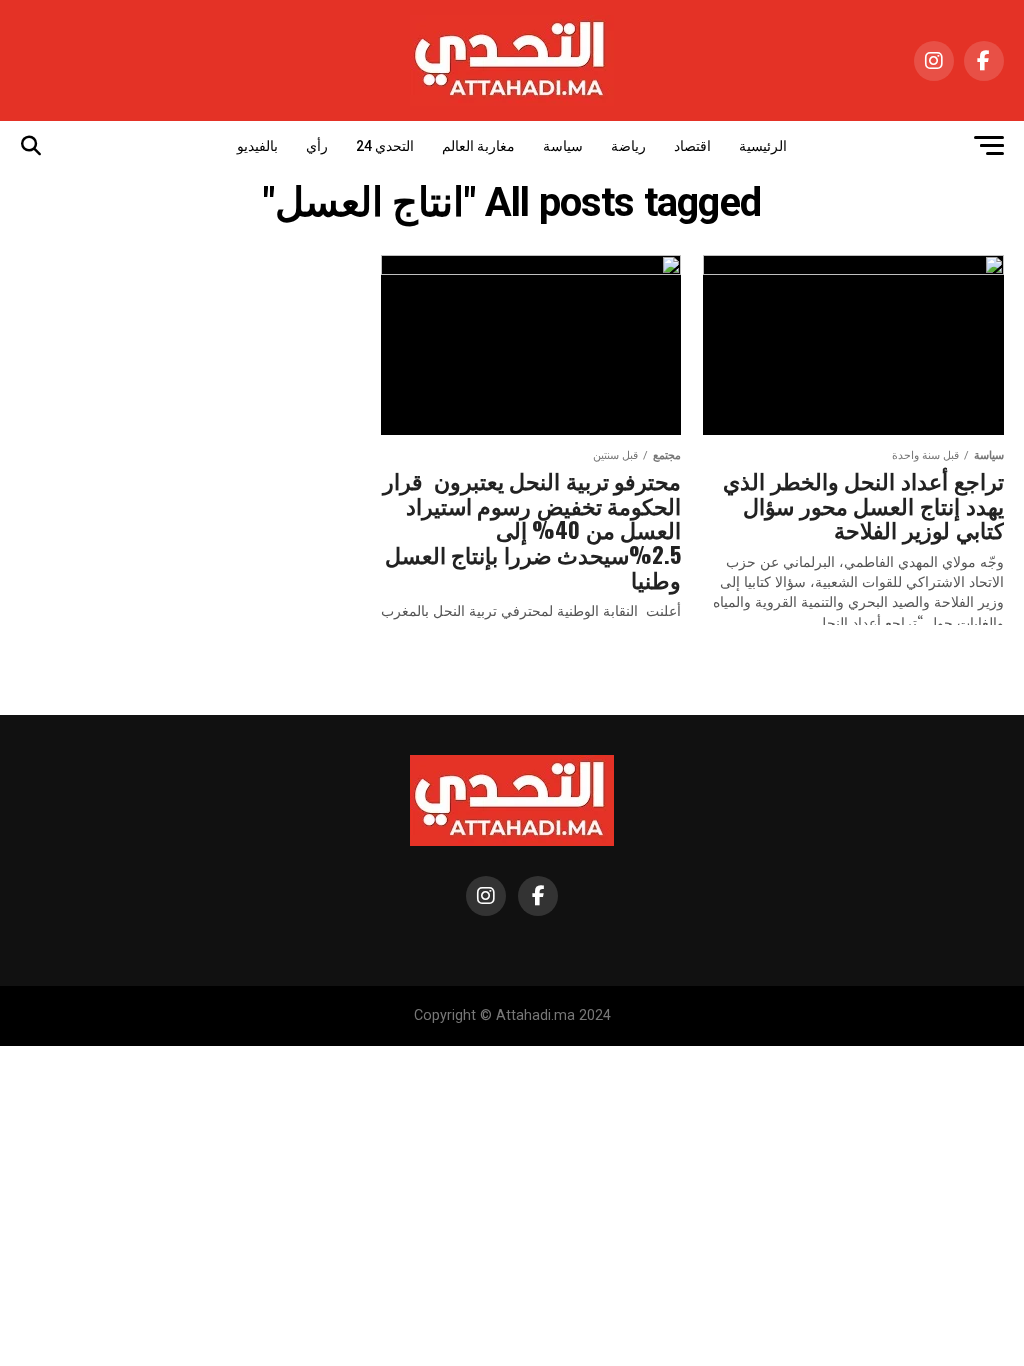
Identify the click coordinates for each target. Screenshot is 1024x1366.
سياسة (563, 146)
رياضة (628, 146)
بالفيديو (257, 146)
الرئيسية (763, 146)
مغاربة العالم (478, 146)
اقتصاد (692, 146)
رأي (317, 146)
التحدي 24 (385, 146)
